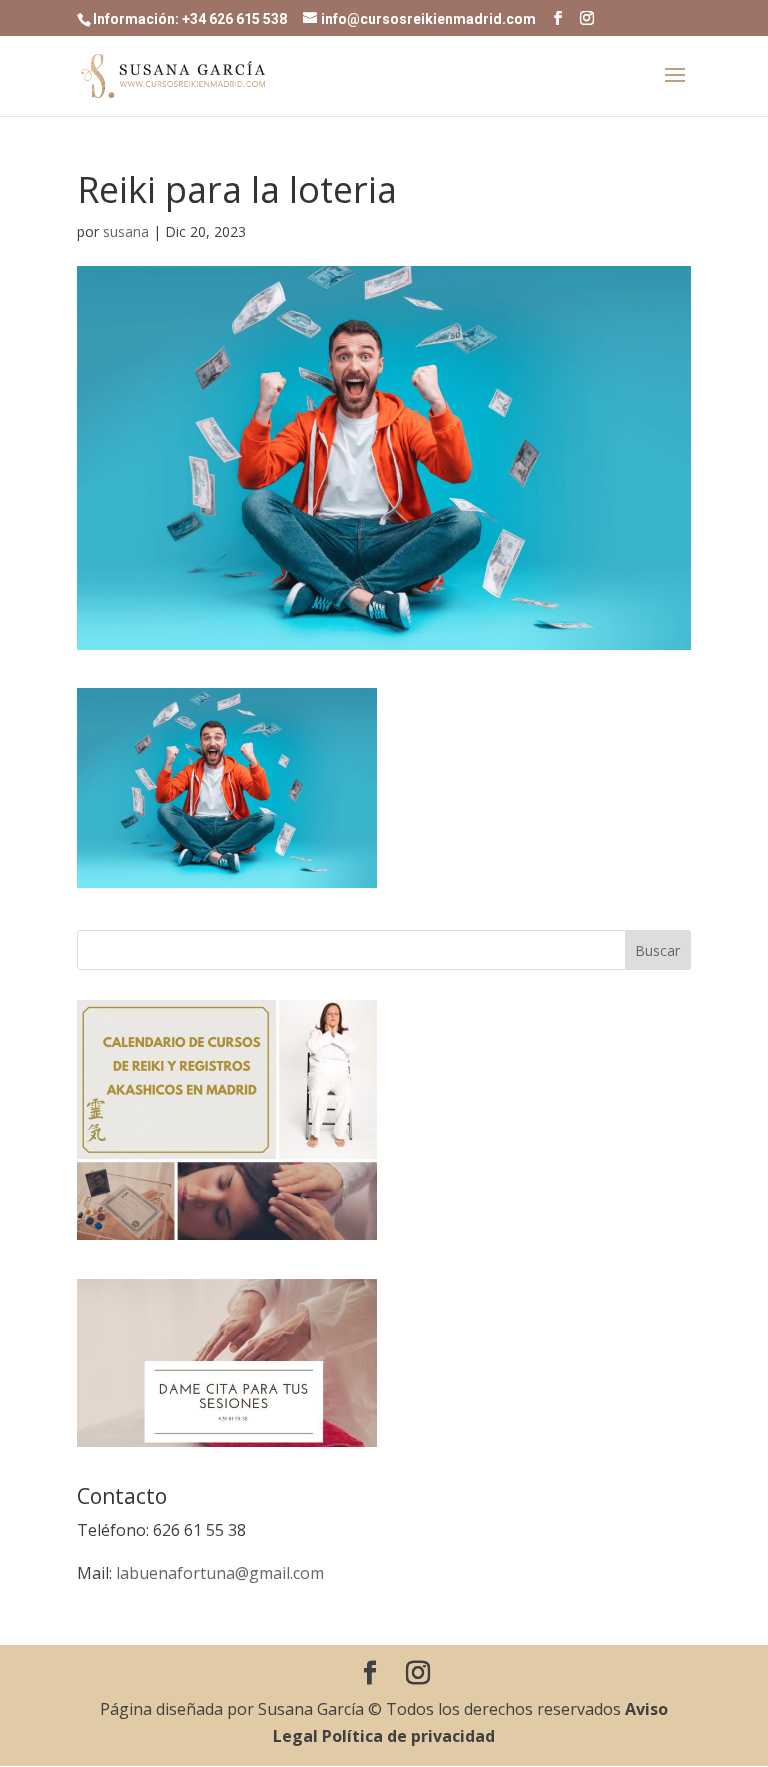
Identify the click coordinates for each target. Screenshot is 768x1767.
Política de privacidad (408, 1736)
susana (126, 231)
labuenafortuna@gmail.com (220, 1573)
